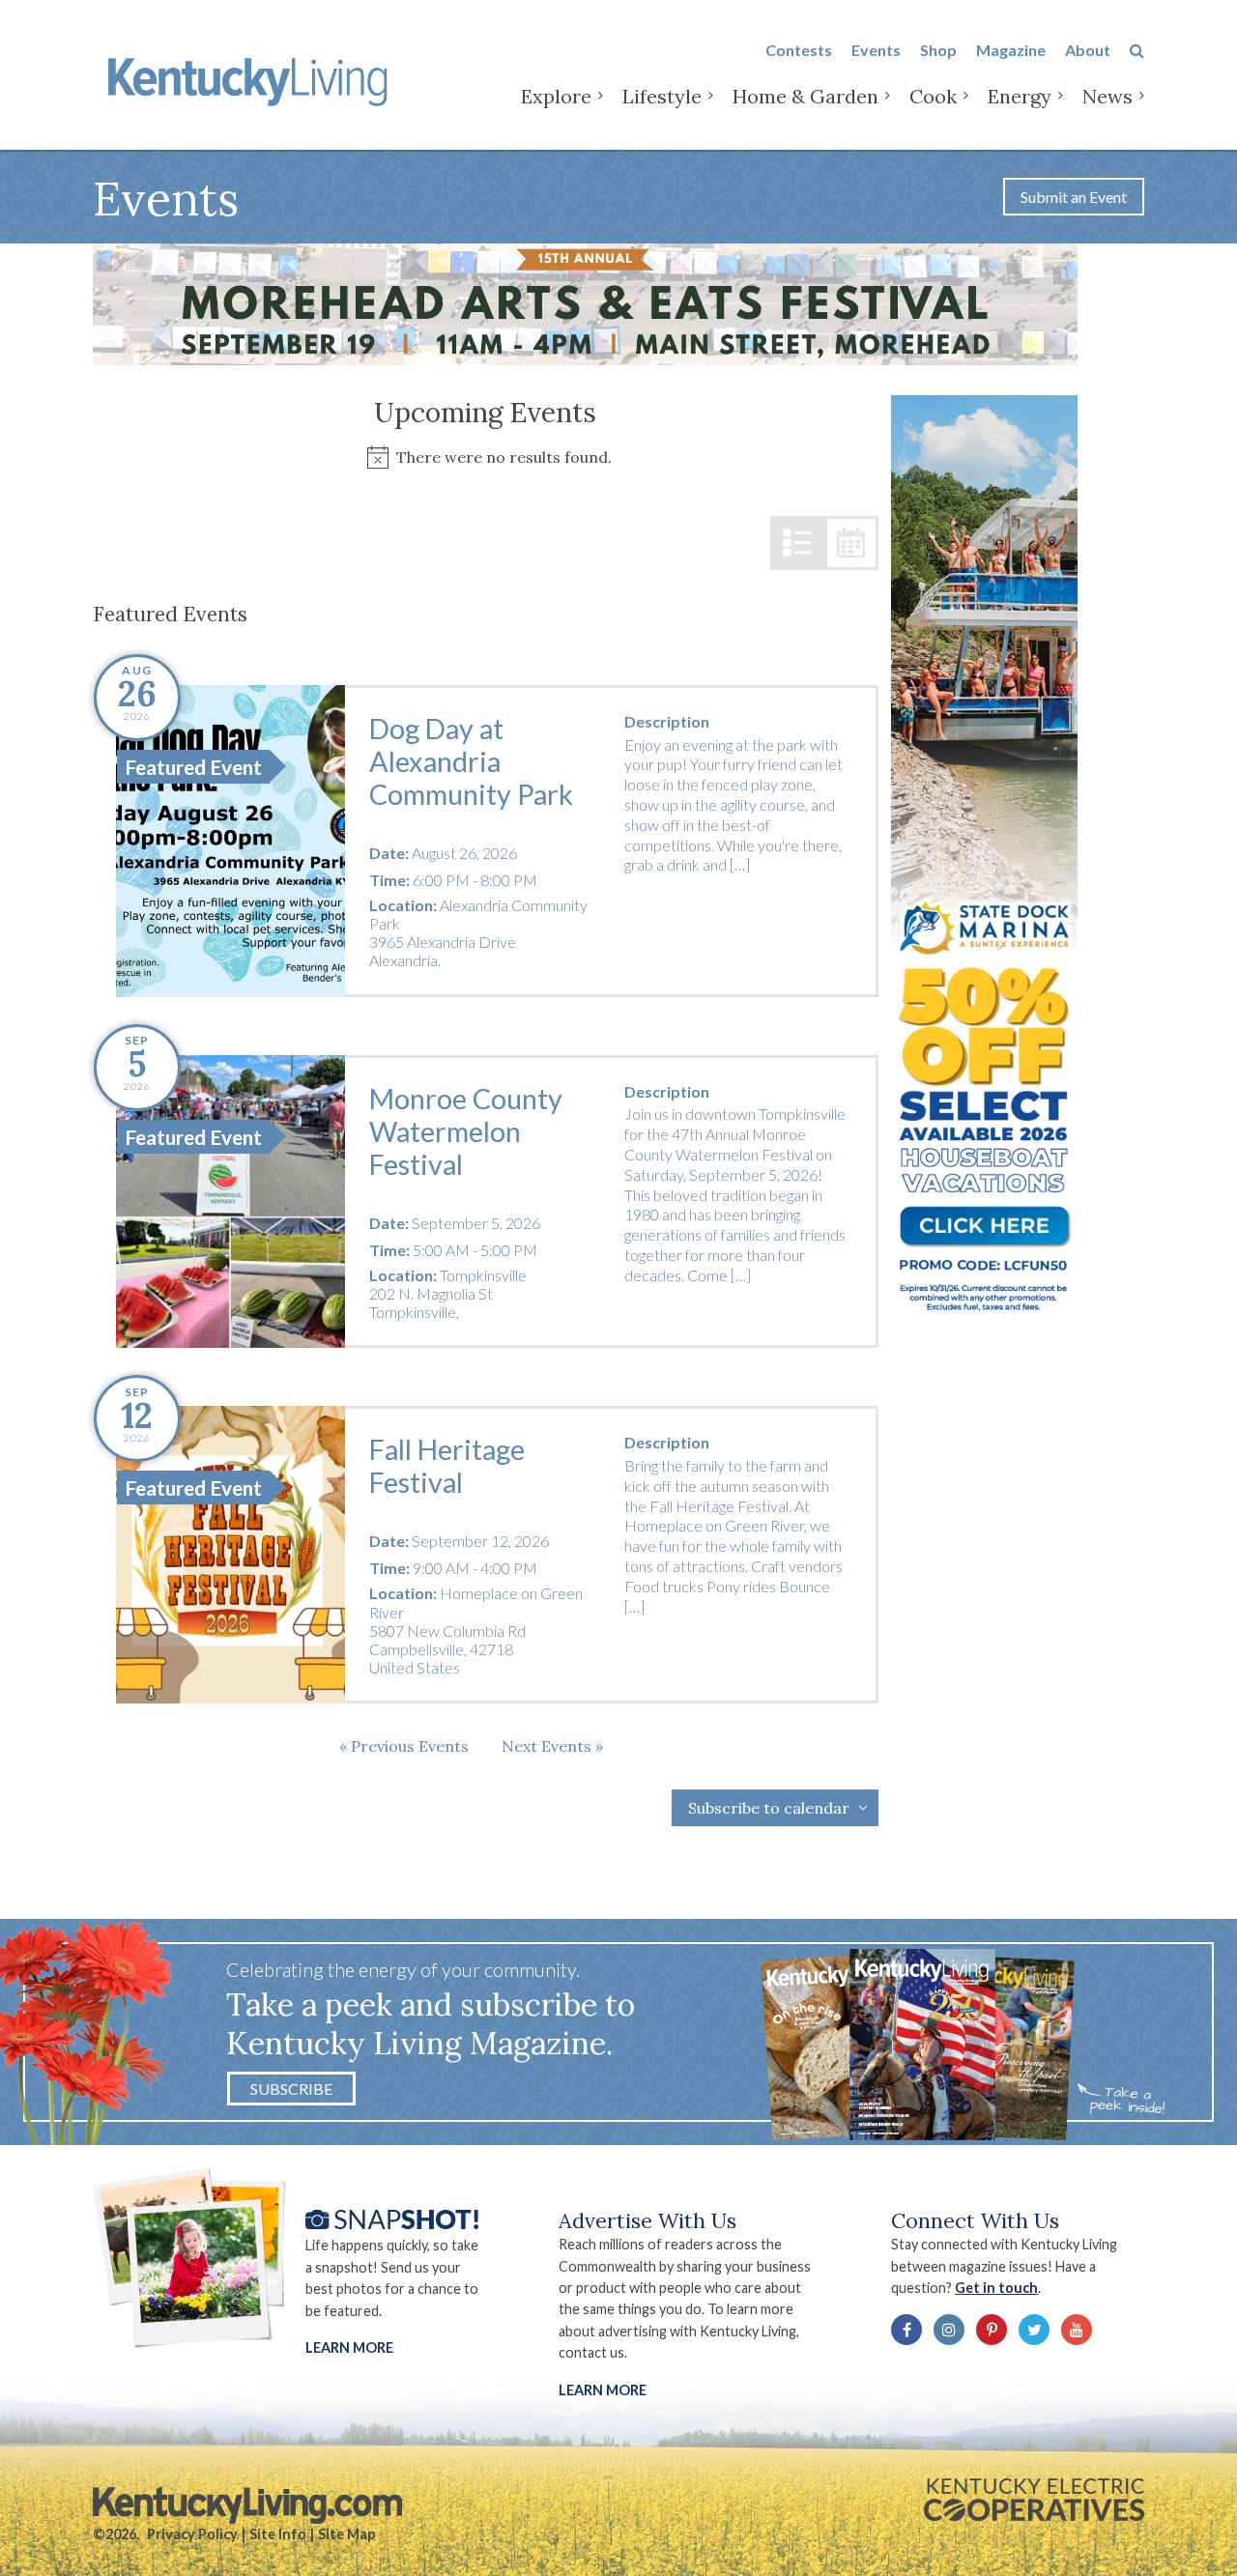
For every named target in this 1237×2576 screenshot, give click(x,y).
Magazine (1011, 50)
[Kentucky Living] (252, 79)
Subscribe (291, 2089)
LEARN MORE (603, 2390)
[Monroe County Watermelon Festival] (230, 1202)
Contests (799, 50)
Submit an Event (1074, 197)
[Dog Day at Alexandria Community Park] (230, 841)
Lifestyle (662, 96)
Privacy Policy (192, 2534)
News (1108, 96)
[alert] (486, 458)
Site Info (278, 2534)
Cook (933, 96)
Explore (556, 96)
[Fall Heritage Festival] (230, 1555)
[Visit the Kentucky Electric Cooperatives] (1034, 2500)
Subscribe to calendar (769, 1808)
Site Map (346, 2534)
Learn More (349, 2347)
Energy (1020, 96)
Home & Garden (805, 96)
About (1088, 50)
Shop (938, 50)
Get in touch (996, 2288)
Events (876, 50)
